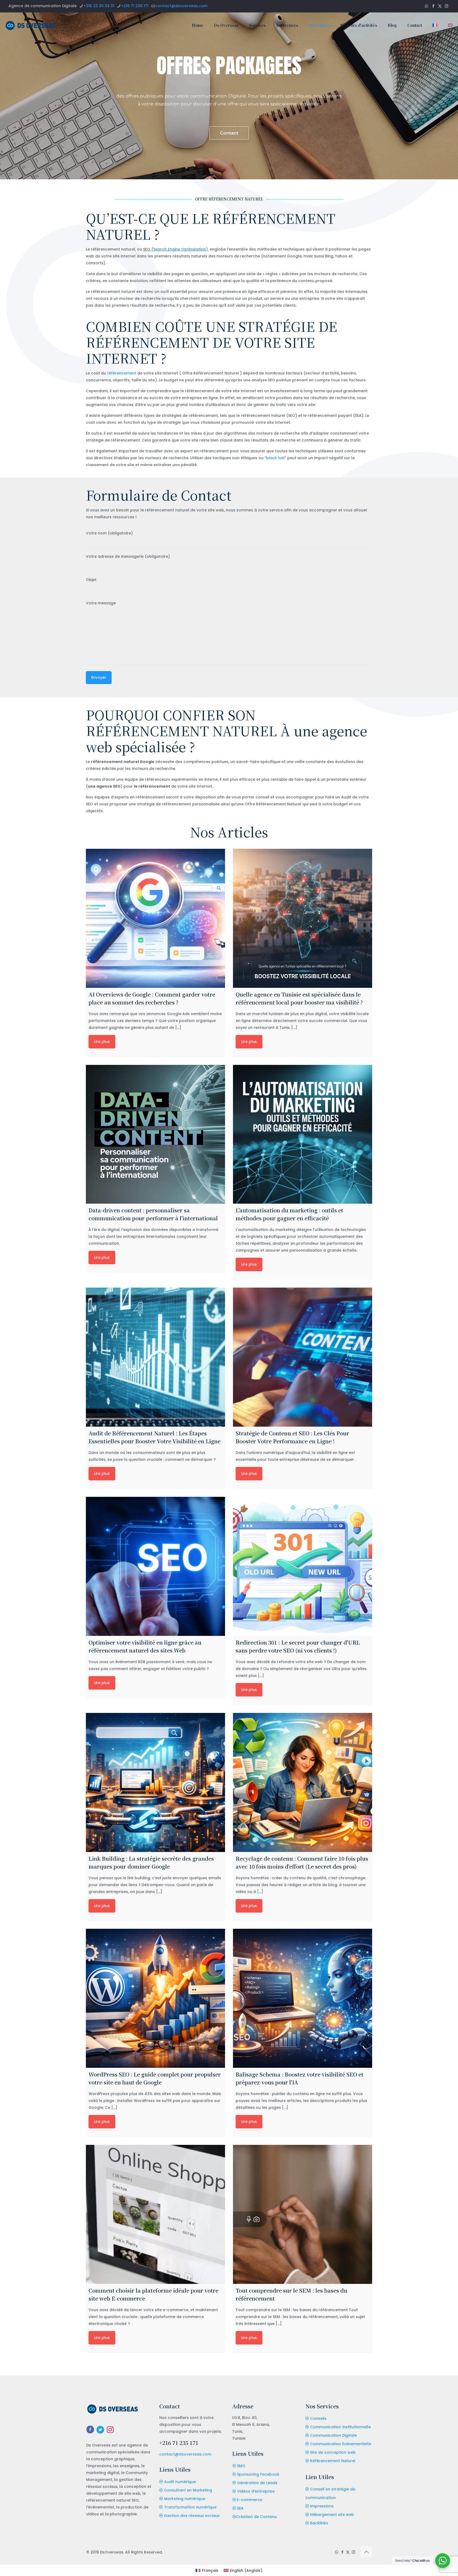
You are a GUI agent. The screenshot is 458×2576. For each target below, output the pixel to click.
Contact (229, 133)
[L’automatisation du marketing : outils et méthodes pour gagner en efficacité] (303, 1134)
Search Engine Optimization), (181, 249)
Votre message (101, 603)
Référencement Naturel (333, 2461)
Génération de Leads (257, 2483)
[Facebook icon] (433, 6)
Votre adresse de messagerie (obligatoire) (128, 556)
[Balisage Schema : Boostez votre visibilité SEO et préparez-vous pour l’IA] (303, 1998)
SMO (241, 2466)
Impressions (322, 2506)
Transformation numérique (190, 2507)
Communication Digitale (333, 2435)
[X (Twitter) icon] (440, 6)
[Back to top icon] (366, 2552)
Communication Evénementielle (341, 2444)
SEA (240, 2508)
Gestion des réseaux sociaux (192, 2516)
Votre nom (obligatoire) (109, 533)
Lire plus (102, 1042)
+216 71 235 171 (135, 6)
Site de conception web (333, 2452)
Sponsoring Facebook (258, 2474)
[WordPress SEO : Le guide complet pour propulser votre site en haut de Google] (155, 1998)
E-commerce (250, 2500)
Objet (91, 580)
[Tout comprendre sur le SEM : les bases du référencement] (303, 2214)
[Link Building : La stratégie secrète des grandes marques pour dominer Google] (155, 1782)
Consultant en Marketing (188, 2490)
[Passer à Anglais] (450, 25)
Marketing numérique (185, 2499)
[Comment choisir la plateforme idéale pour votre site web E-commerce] (155, 2214)
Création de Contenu (256, 2517)
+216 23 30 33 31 (99, 6)
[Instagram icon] (446, 6)
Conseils (318, 2418)
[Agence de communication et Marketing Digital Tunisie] (31, 25)
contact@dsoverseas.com (182, 6)
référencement (122, 373)
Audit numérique (180, 2482)
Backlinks (319, 2523)
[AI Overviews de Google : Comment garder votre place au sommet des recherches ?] (155, 918)
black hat (275, 458)
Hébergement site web (332, 2515)
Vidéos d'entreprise (256, 2491)
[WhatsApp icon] (427, 6)
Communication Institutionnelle (340, 2427)
